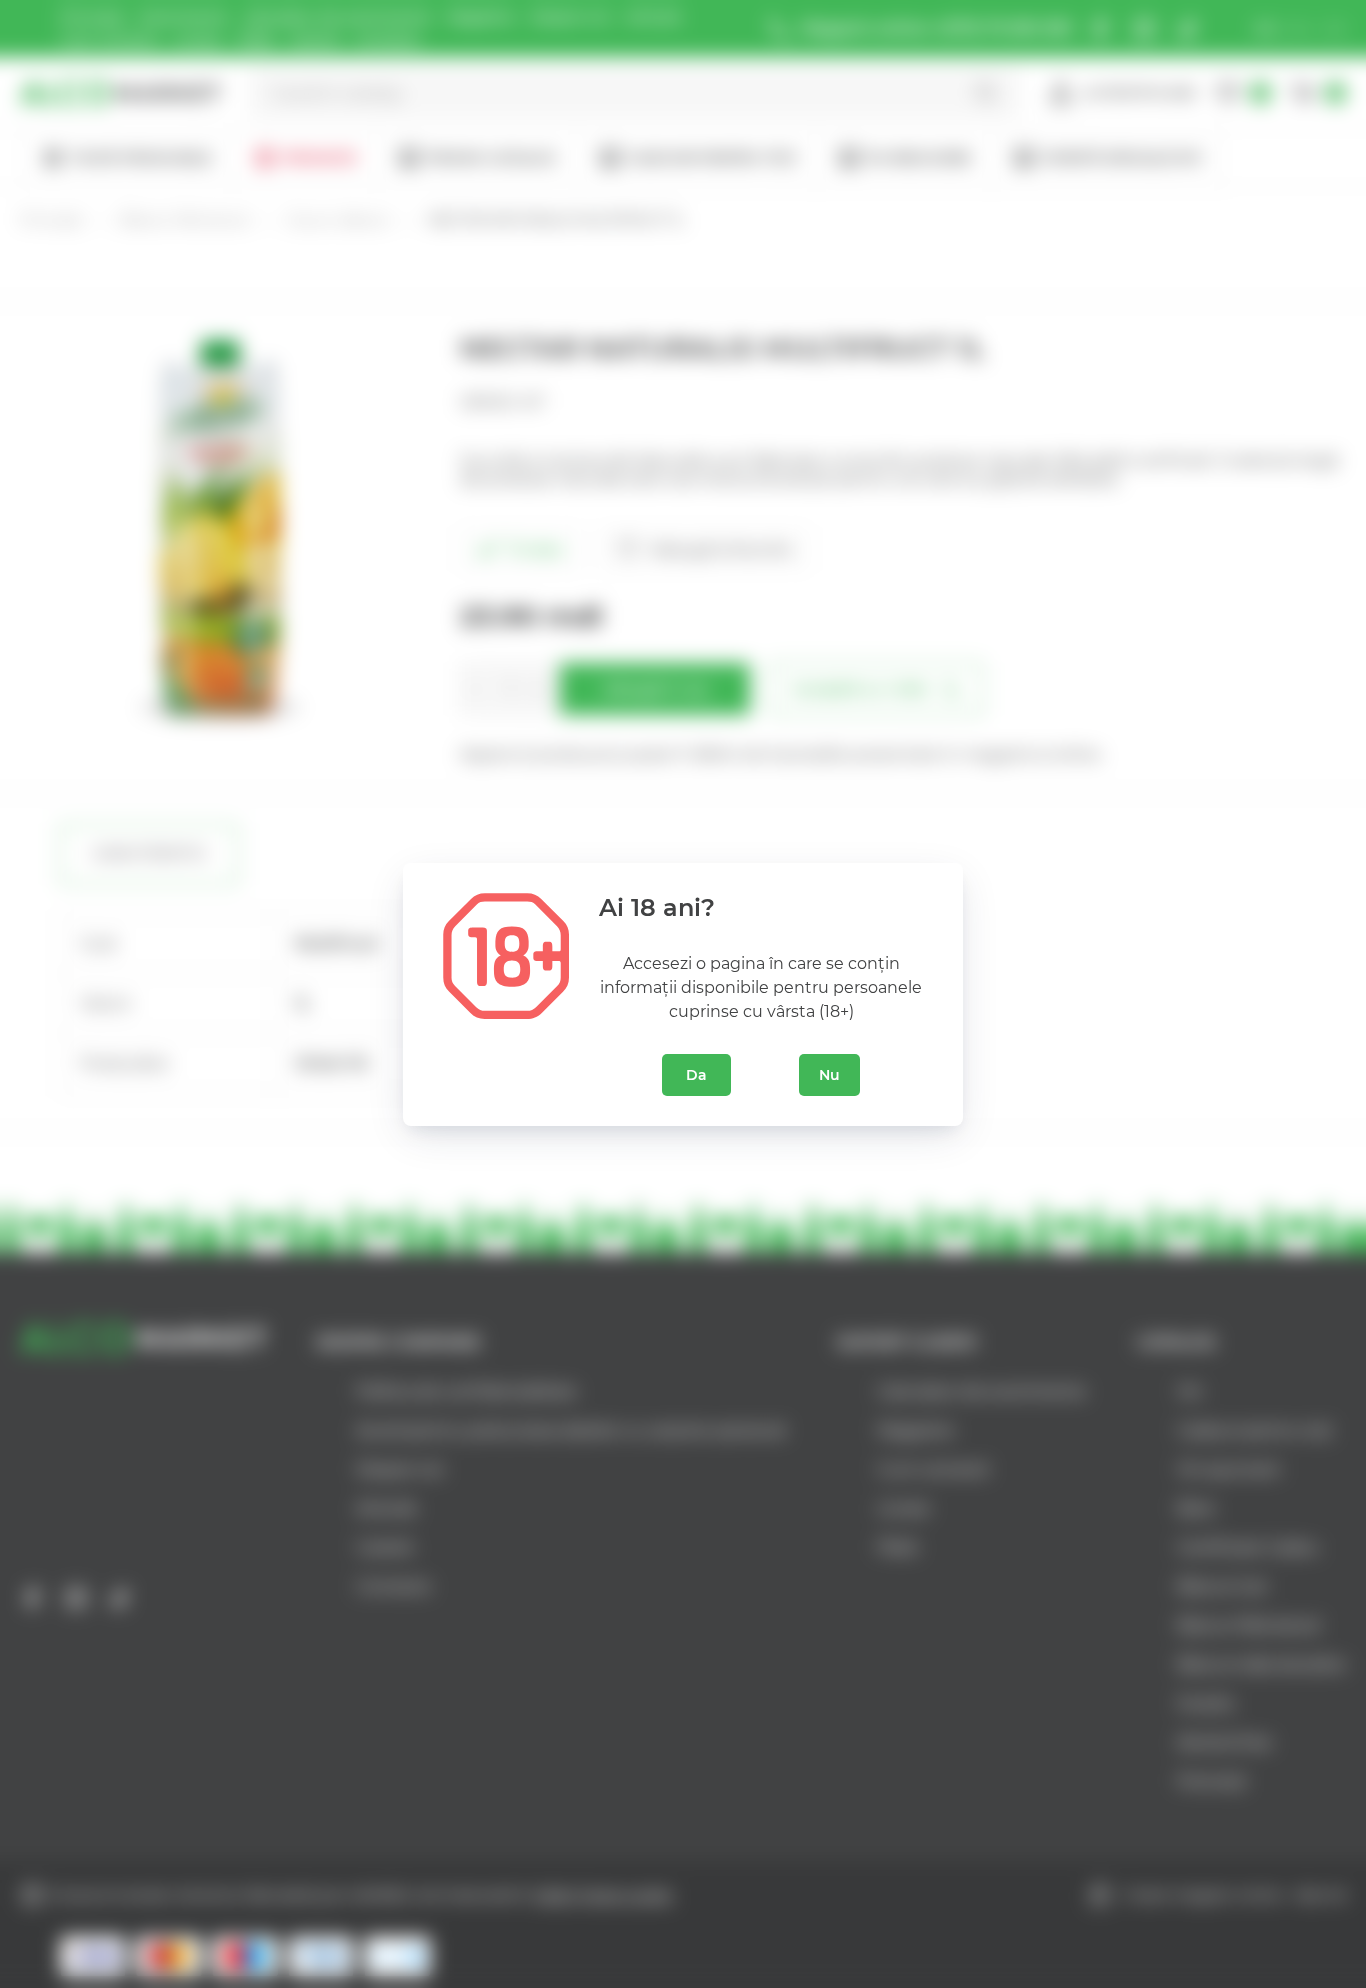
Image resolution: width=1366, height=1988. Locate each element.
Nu (829, 1075)
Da (696, 1075)
